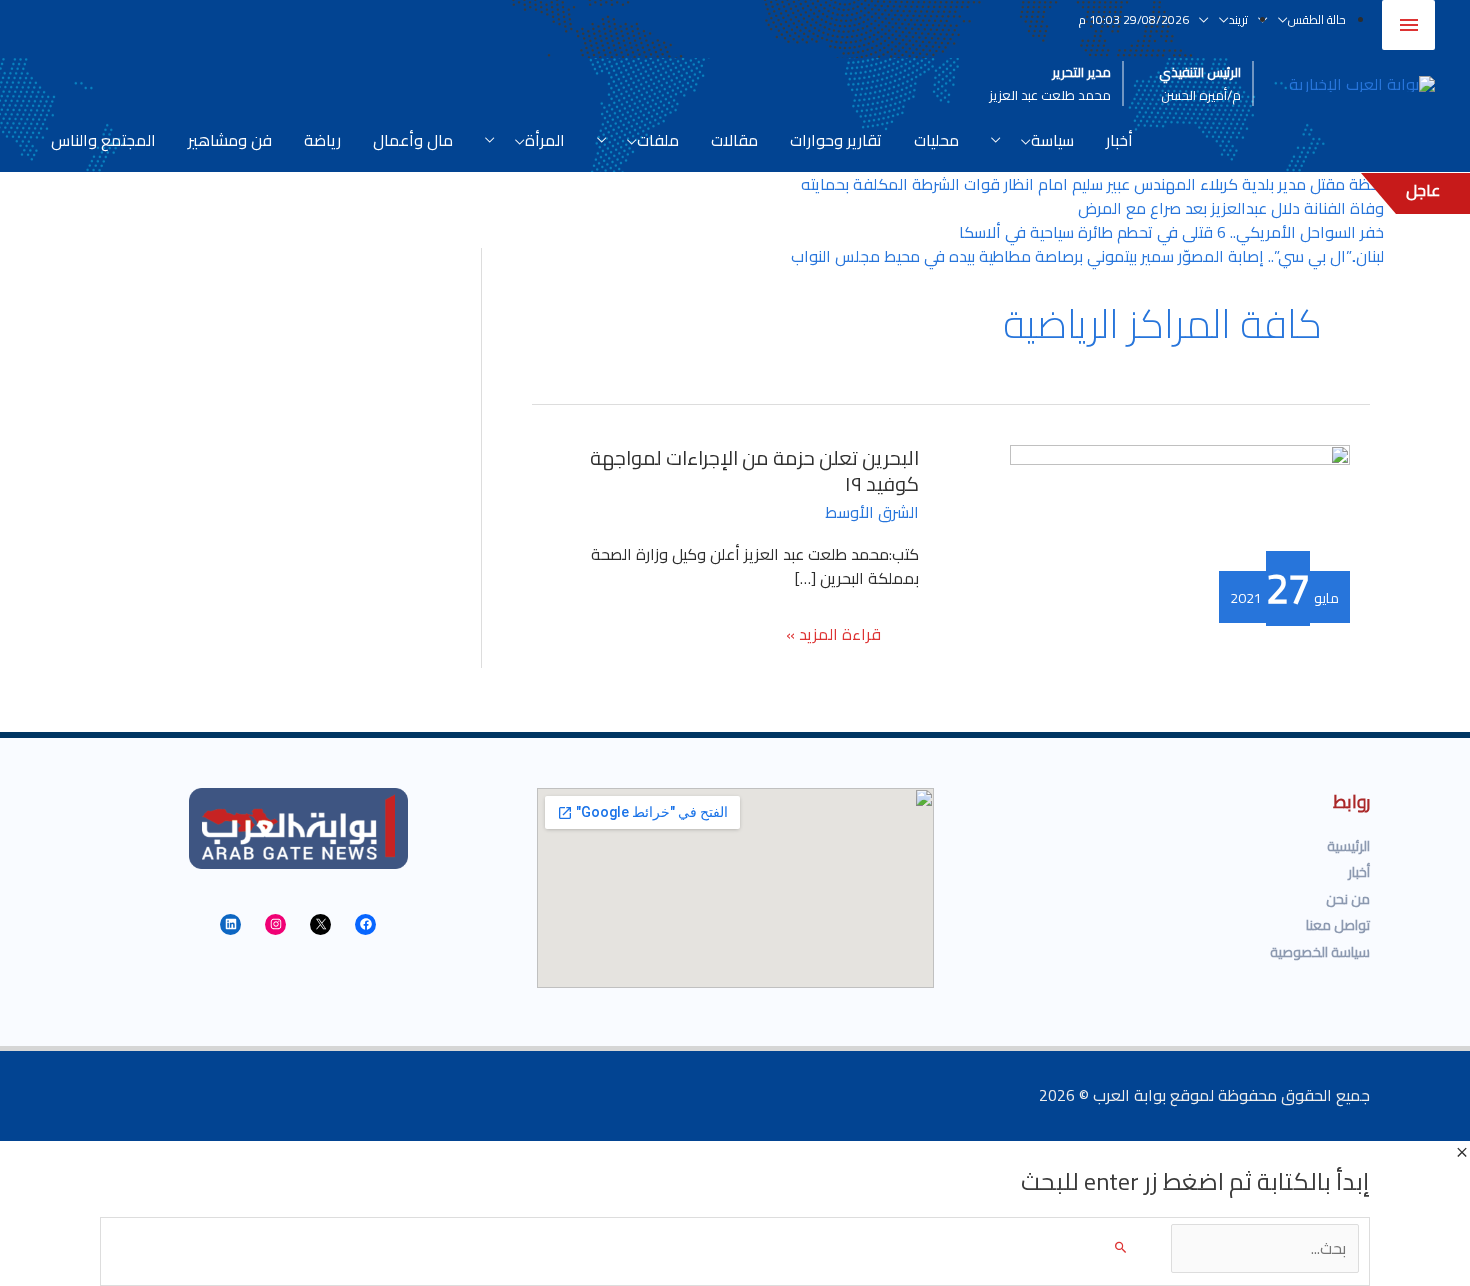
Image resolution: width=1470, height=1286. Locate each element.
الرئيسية (1348, 846)
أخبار (1359, 872)
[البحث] (1121, 1248)
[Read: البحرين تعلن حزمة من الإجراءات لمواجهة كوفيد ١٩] (1180, 506)
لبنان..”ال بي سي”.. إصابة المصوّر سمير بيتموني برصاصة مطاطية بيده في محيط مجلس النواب (1087, 256)
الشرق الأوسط (872, 512)
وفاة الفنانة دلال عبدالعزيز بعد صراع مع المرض (1231, 208)
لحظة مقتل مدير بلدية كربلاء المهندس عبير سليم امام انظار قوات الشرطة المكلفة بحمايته (1092, 184)
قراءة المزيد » (834, 636)
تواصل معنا (1338, 925)
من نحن (1348, 899)
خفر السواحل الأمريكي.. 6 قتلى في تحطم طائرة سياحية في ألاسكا (1171, 232)
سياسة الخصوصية (1320, 952)
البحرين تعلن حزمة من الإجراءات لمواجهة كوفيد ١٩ (754, 470)
